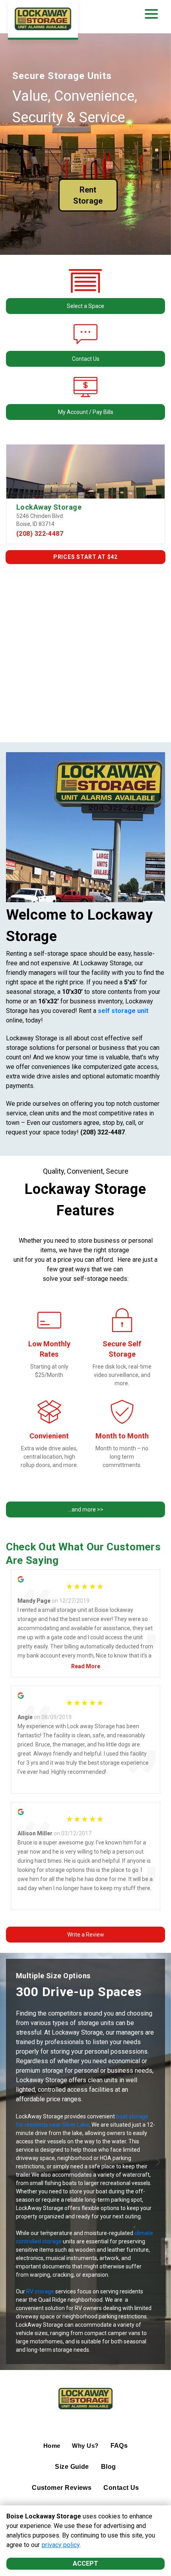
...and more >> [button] (86, 1509)
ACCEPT (85, 2563)
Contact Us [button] (86, 359)
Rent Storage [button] (88, 195)
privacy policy (61, 2545)
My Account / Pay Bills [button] (86, 412)
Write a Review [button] (86, 1935)
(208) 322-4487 (40, 534)
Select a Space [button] (85, 306)
